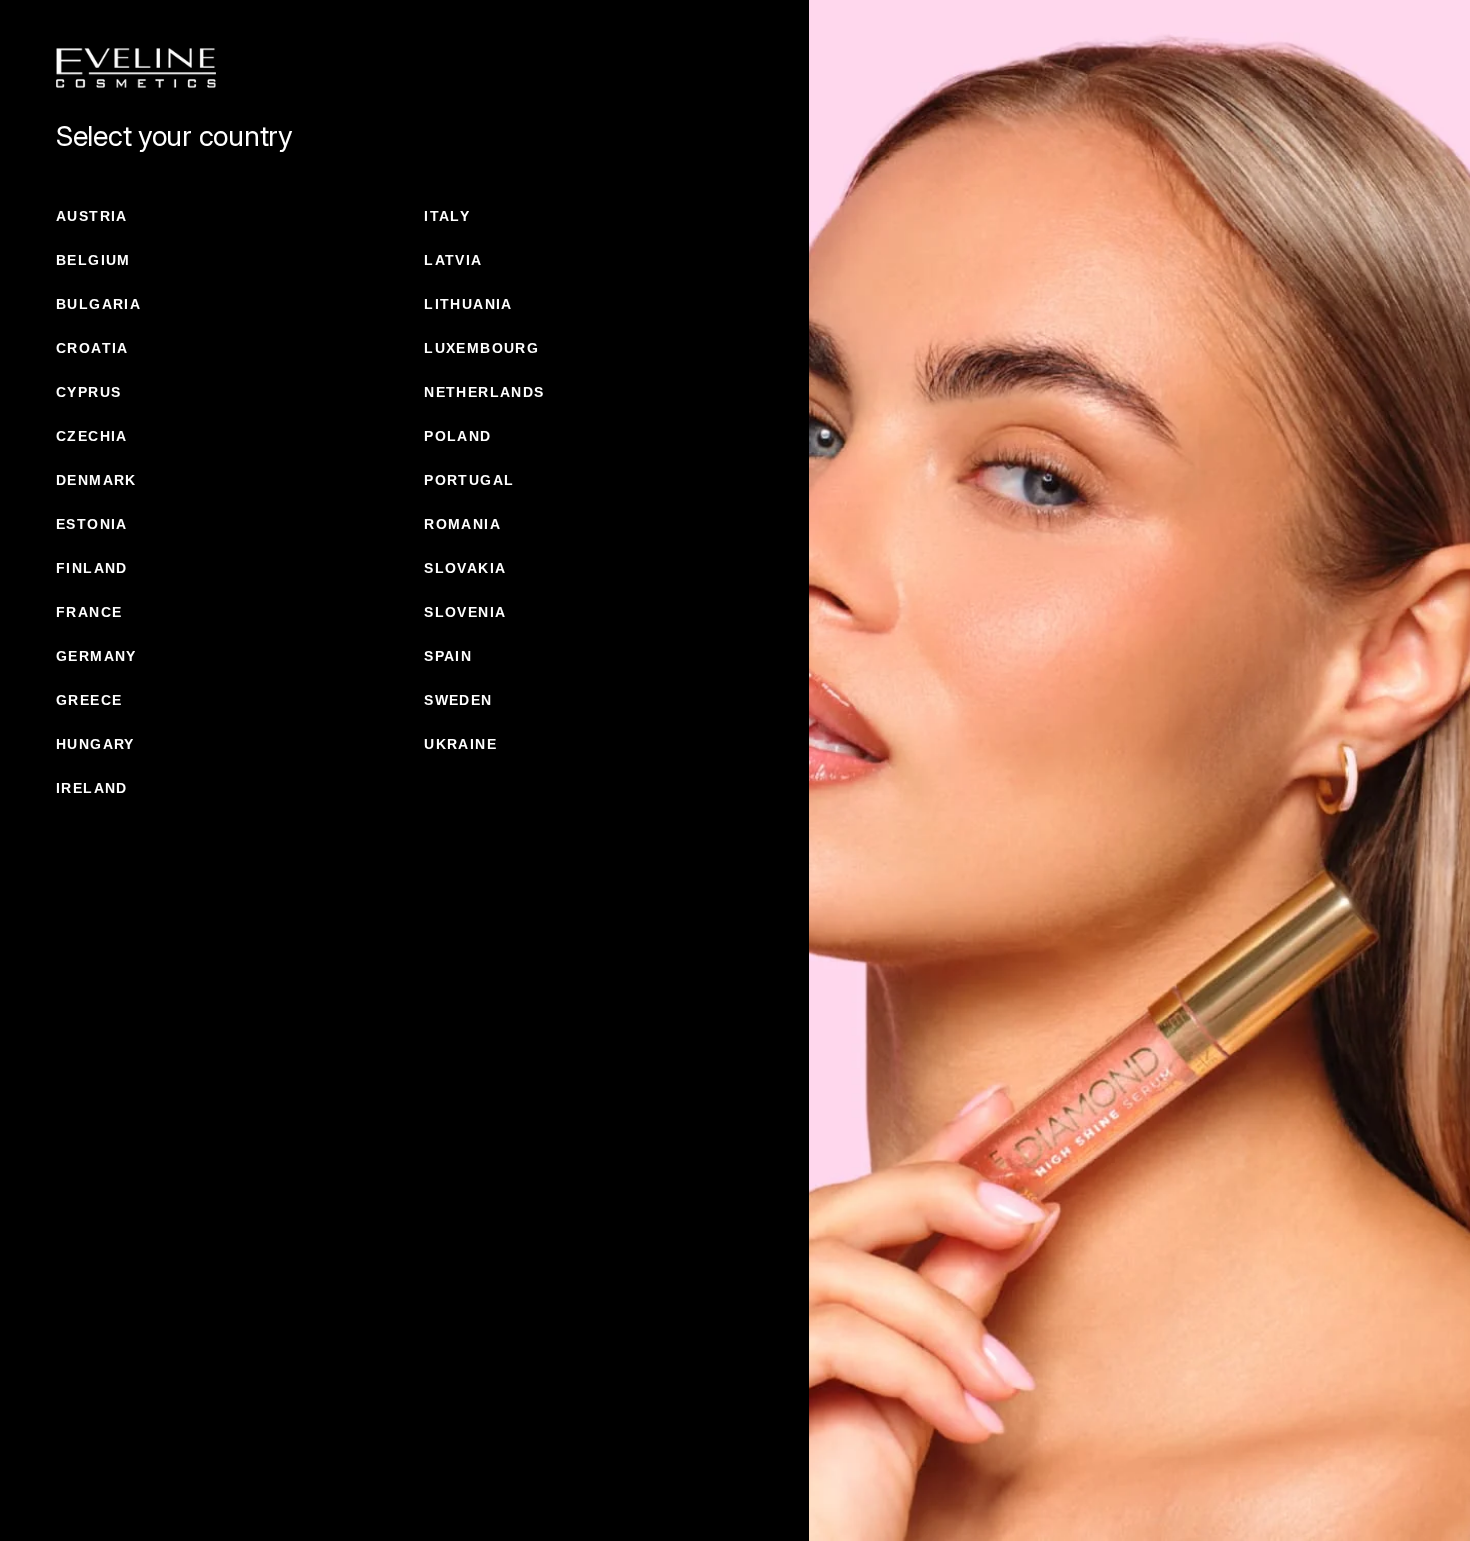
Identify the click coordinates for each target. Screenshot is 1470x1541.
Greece (89, 700)
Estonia (92, 524)
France (89, 612)
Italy (447, 216)
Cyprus (88, 392)
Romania (462, 524)
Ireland (92, 788)
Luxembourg (481, 348)
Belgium (93, 260)
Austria (92, 216)
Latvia (453, 260)
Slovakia (465, 568)
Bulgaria (98, 304)
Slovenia (465, 612)
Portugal (469, 480)
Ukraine (460, 744)
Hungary (95, 744)
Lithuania (468, 304)
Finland (92, 568)
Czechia (92, 436)
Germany (96, 656)
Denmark (96, 480)
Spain (448, 656)
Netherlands (484, 392)
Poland (457, 436)
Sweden (458, 700)
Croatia (92, 348)
